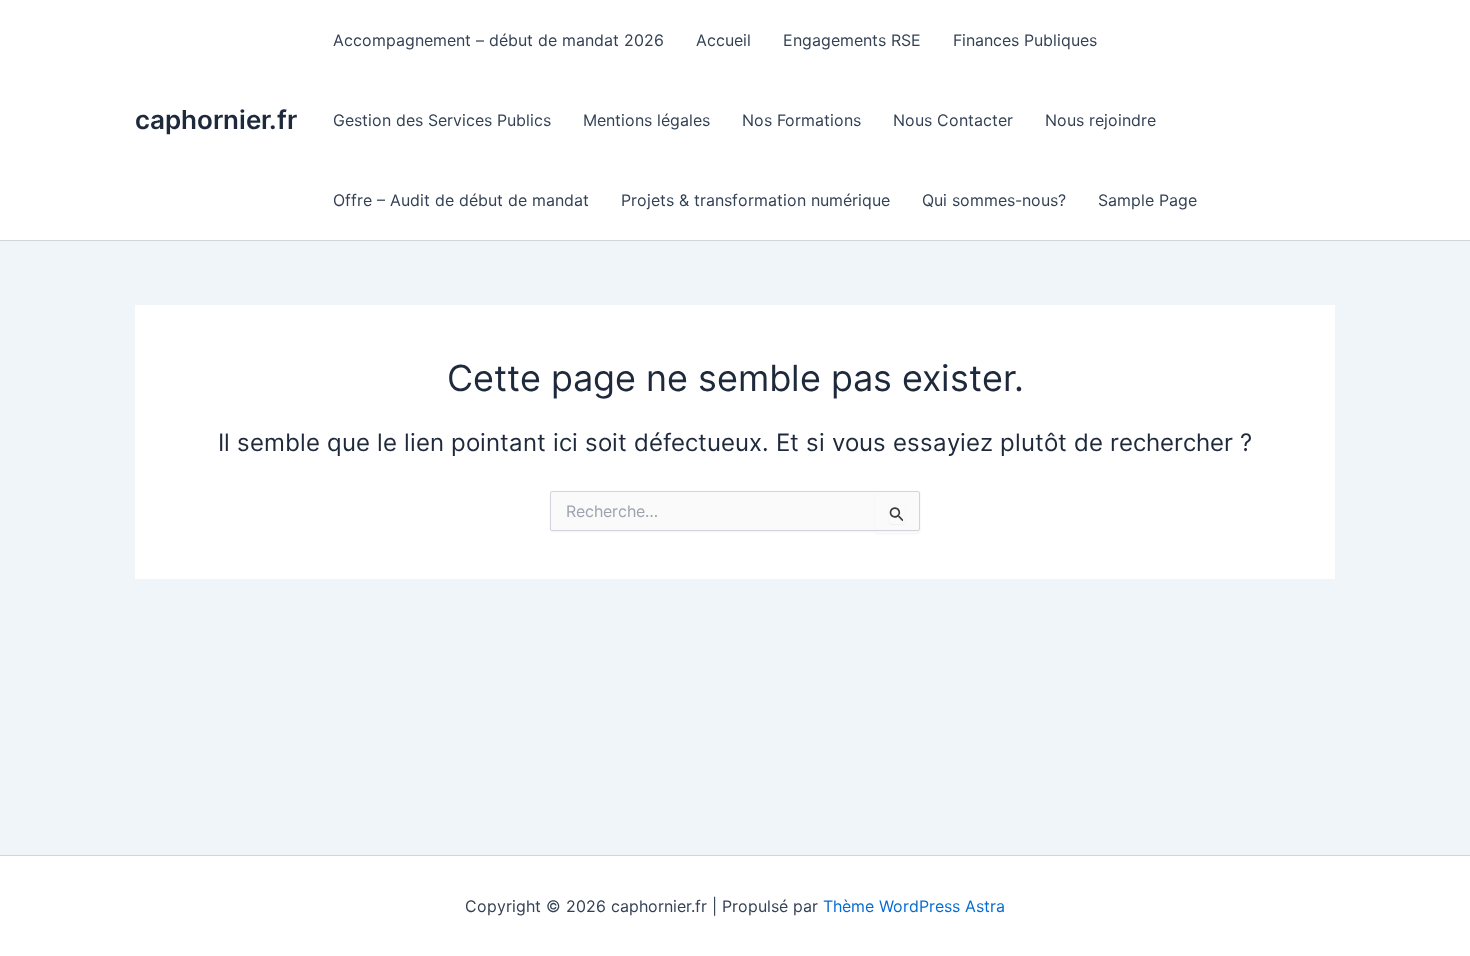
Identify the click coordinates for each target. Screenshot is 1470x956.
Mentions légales (646, 120)
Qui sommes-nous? (994, 200)
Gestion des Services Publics (442, 120)
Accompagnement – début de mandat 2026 (498, 40)
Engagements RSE (852, 40)
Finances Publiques (1025, 40)
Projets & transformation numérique (755, 200)
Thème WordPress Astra (914, 906)
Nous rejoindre (1100, 120)
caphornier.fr (216, 119)
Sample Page (1147, 200)
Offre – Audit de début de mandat (461, 200)
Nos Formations (801, 120)
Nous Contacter (953, 120)
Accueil (723, 40)
